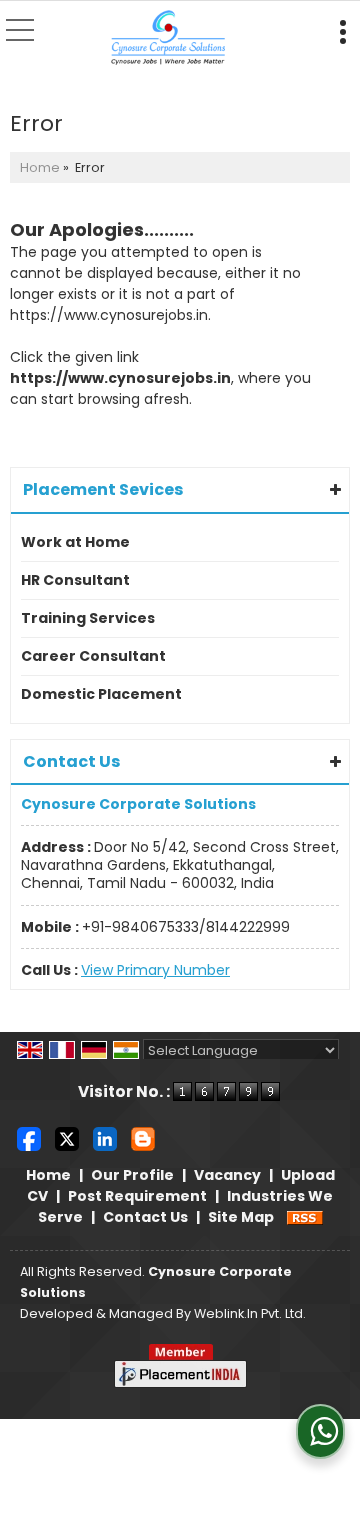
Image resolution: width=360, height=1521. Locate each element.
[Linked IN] (105, 1138)
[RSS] (305, 1217)
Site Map (241, 1217)
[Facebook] (29, 1138)
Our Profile (132, 1175)
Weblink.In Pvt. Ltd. (250, 1313)
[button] (155, 970)
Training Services (88, 618)
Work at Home (75, 542)
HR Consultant (75, 580)
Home (40, 167)
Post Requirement (137, 1196)
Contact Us (145, 1217)
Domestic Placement (101, 694)
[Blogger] (143, 1138)
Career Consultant (93, 656)
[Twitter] (67, 1138)
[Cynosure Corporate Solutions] (168, 39)
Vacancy (227, 1175)
